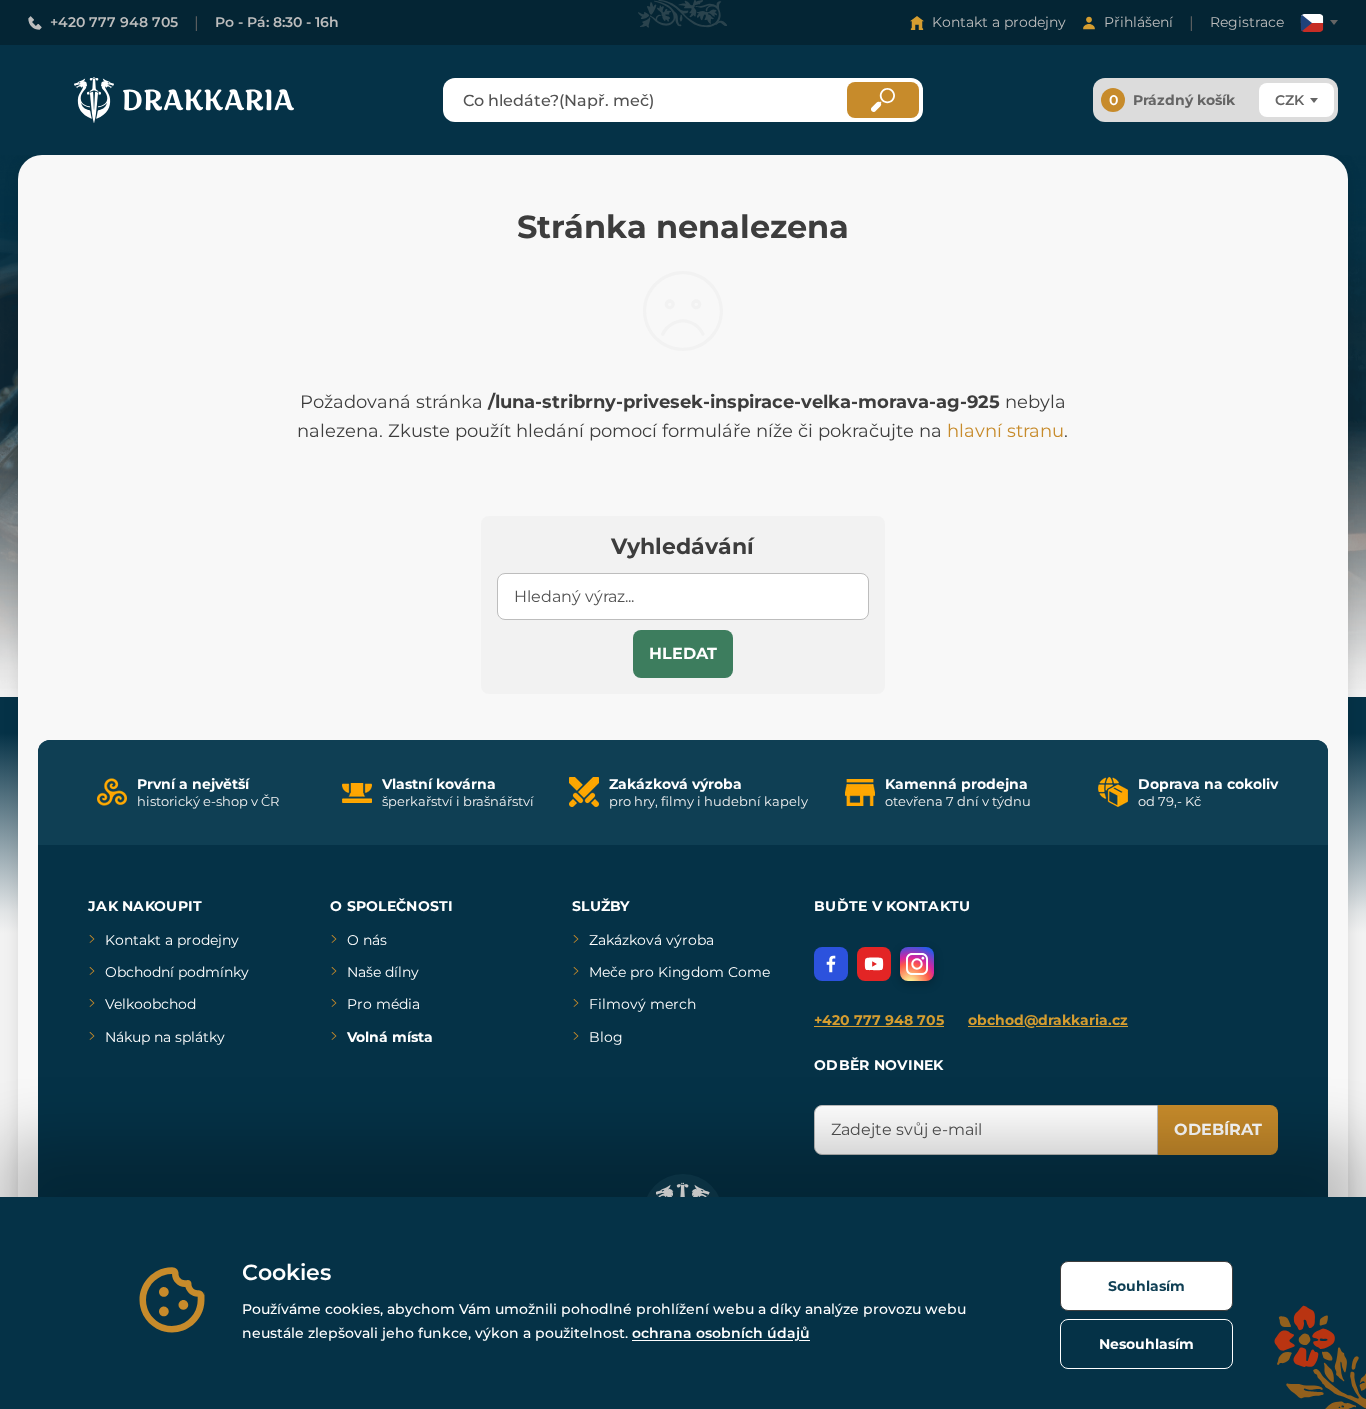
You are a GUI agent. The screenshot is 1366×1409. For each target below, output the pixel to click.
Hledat (683, 653)
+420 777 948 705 (114, 22)
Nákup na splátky (165, 1037)
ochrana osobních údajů (721, 1333)
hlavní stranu (1005, 431)
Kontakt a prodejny (999, 22)
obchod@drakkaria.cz (1048, 1020)
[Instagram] (917, 964)
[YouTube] (874, 964)
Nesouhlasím (1146, 1344)
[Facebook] (831, 964)
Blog (606, 1037)
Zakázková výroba (651, 940)
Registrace (1247, 22)
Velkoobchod (150, 1004)
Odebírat (1218, 1129)
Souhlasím (1146, 1286)
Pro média (383, 1004)
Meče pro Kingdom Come (679, 972)
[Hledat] (883, 100)
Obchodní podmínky (177, 972)
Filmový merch (642, 1004)
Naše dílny (383, 972)
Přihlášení (1138, 22)
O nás (367, 940)
